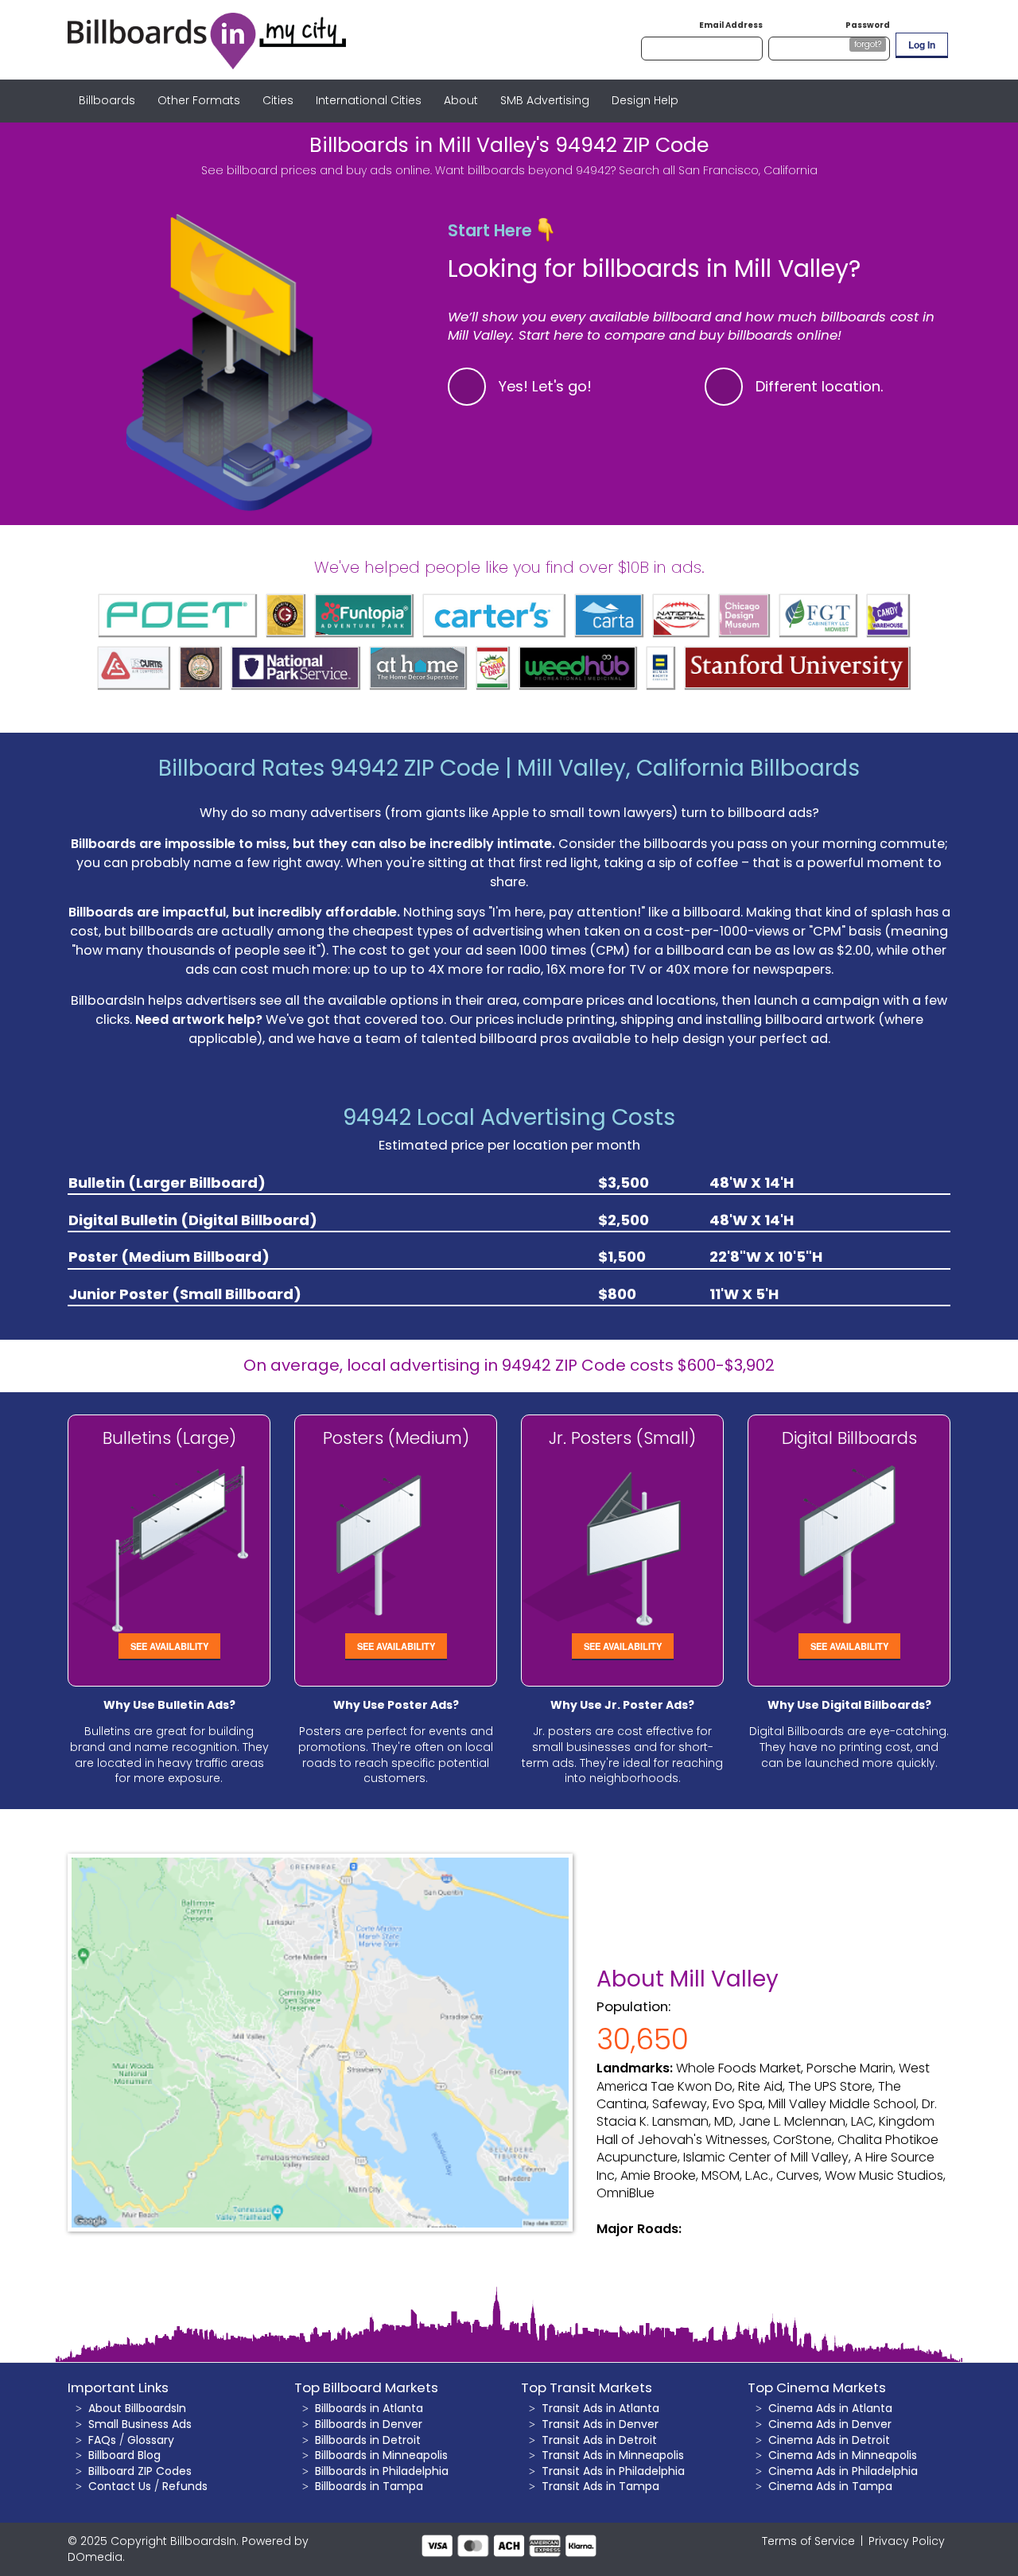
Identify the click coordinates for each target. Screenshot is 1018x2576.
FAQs (102, 2440)
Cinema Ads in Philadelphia (843, 2471)
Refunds (185, 2486)
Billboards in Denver (369, 2424)
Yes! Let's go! (545, 386)
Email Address (731, 25)
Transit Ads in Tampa (600, 2486)
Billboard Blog (124, 2455)
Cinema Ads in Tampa (830, 2486)
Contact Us (120, 2486)
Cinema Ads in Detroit (829, 2440)
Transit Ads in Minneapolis (613, 2455)
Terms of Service (808, 2541)
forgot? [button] (868, 44)
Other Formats (199, 100)
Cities (278, 100)
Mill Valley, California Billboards (688, 768)
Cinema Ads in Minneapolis (843, 2455)
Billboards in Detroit (368, 2440)
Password (868, 25)
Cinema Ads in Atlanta (830, 2408)
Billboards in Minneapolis (381, 2455)
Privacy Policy (907, 2541)
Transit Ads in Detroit (599, 2440)
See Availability (169, 1646)
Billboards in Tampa (369, 2486)
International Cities (369, 100)
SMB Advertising (545, 100)
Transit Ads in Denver (600, 2424)
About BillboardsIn (137, 2408)
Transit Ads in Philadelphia (613, 2471)
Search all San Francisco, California (718, 170)
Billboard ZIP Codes (140, 2471)
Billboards (107, 100)
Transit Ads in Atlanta (600, 2408)
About (461, 100)
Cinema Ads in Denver (830, 2424)
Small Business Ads (140, 2424)
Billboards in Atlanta (369, 2408)
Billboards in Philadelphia (382, 2471)
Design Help (645, 100)
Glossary (151, 2440)
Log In (922, 45)
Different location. (820, 386)
